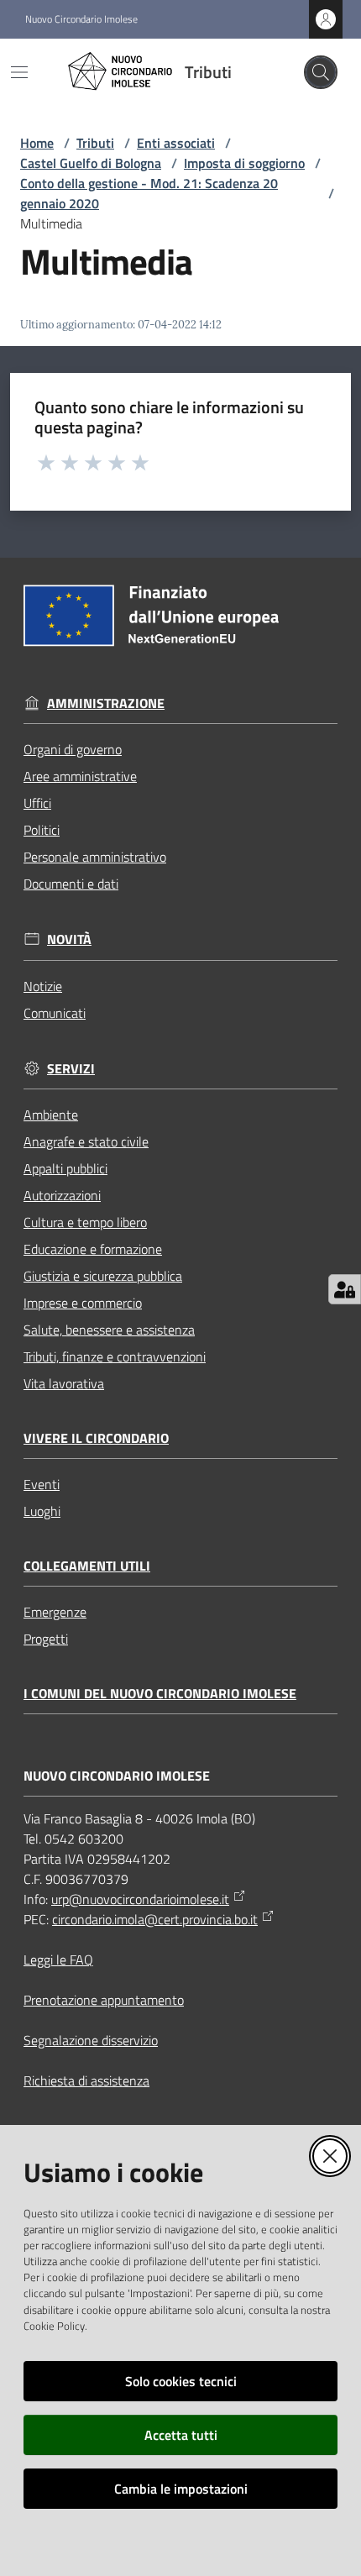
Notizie (43, 986)
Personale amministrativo (95, 857)
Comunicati (55, 1013)
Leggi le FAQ (58, 1960)
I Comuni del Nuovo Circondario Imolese (160, 1694)
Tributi (95, 143)
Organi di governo (73, 749)
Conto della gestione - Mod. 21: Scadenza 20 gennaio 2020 (149, 193)
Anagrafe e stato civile (86, 1141)
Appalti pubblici (65, 1168)
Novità (69, 939)
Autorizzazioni (62, 1195)
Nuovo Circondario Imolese (81, 19)
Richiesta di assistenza (86, 2080)
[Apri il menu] (19, 72)
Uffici (37, 803)
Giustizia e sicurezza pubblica (103, 1276)
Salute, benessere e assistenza (109, 1330)
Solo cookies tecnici (181, 2381)
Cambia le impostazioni (181, 2489)
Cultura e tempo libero (85, 1222)
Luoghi (42, 1511)
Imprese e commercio (83, 1303)
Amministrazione (106, 703)
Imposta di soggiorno (244, 163)
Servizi (71, 1069)
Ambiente (51, 1115)
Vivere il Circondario (96, 1438)
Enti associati (176, 143)
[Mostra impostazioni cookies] (345, 1289)
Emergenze (55, 1612)
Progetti (46, 1639)
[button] (321, 72)
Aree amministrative (80, 776)
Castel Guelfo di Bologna (91, 163)
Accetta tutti (181, 2435)
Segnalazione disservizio (91, 2040)
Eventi (42, 1484)
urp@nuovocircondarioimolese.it (140, 1899)
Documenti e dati (71, 884)
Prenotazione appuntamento (104, 2000)
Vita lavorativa (64, 1383)
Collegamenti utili (87, 1566)
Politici (42, 830)
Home (37, 143)
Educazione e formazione (93, 1249)
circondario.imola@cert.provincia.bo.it (155, 1919)
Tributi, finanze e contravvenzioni (115, 1356)
